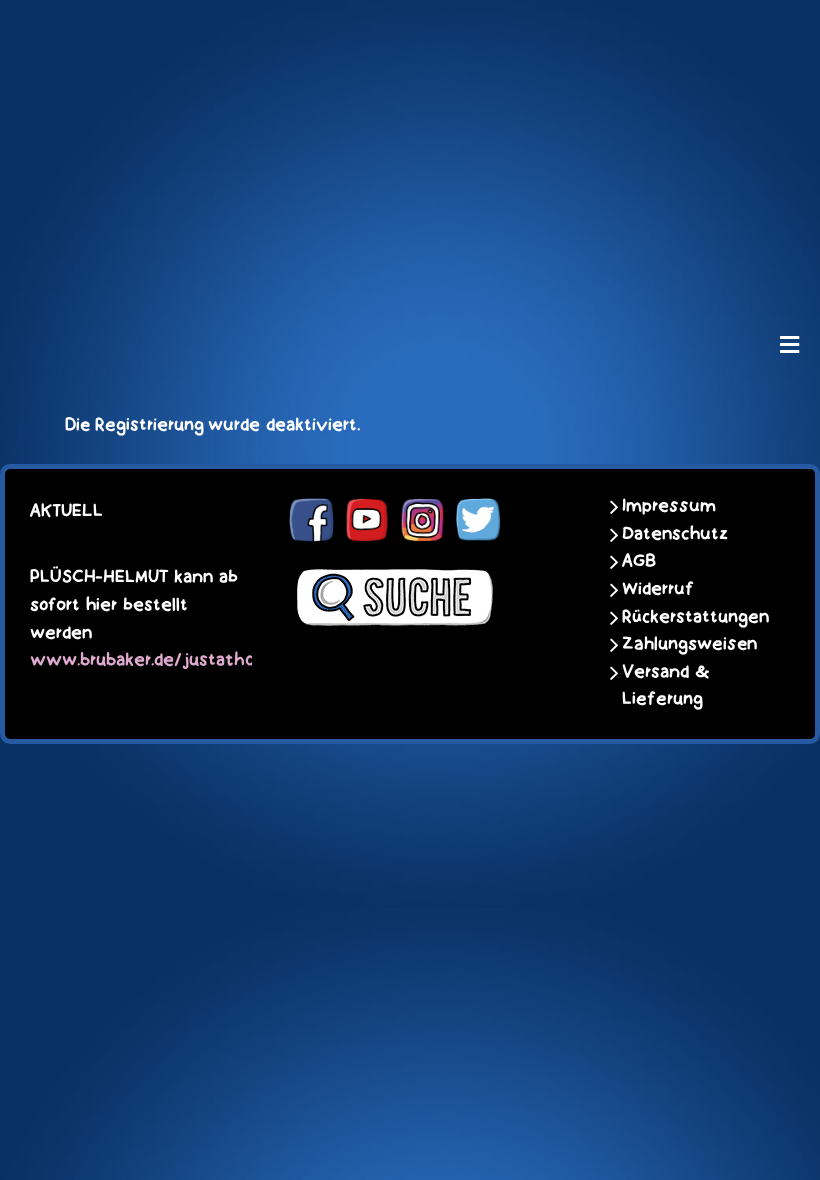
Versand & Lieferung (666, 686)
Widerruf (658, 589)
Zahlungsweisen (689, 644)
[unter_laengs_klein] (410, 266)
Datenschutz (675, 534)
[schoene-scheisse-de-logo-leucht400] (410, 32)
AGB (639, 561)
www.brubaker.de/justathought (162, 658)
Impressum (669, 506)
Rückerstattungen (691, 617)
